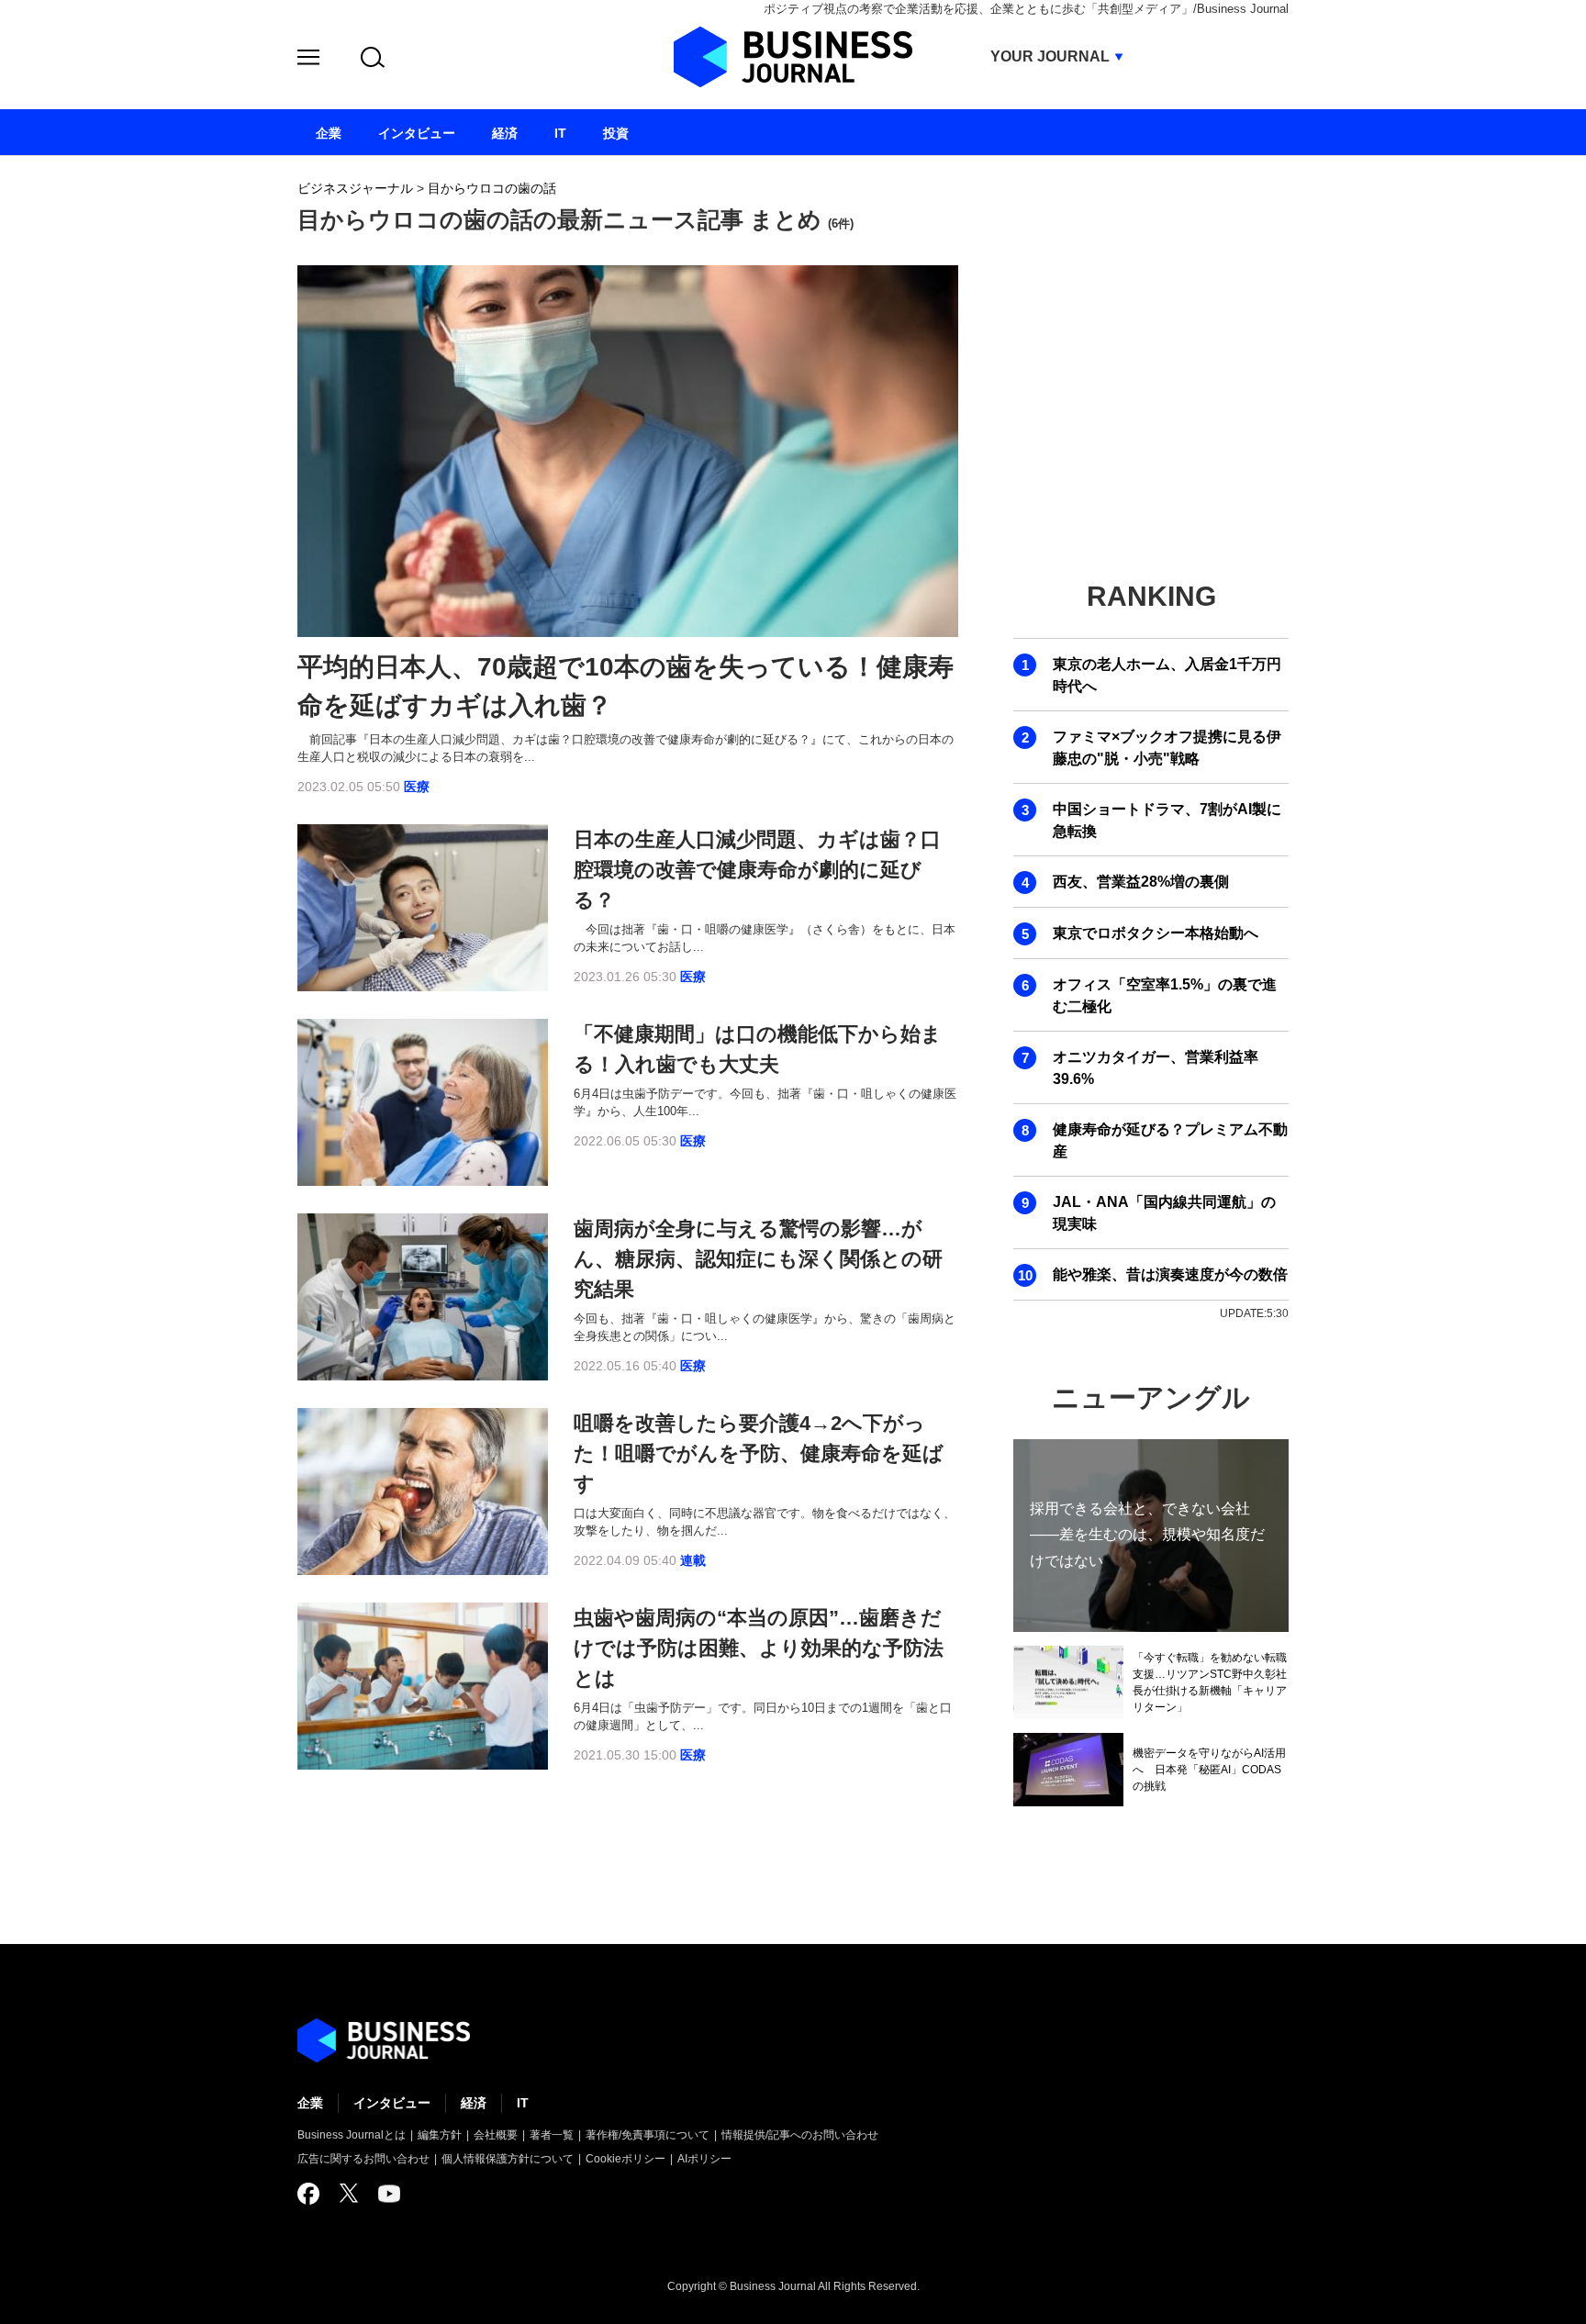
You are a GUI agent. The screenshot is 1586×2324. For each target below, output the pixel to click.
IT (523, 2103)
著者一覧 (552, 2135)
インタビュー (392, 2103)
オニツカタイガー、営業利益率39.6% (1156, 1068)
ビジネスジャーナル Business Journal (793, 57)
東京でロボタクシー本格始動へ (1156, 933)
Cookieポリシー (625, 2159)
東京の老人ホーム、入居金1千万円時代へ (1167, 675)
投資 (616, 133)
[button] (308, 60)
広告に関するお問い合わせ (363, 2159)
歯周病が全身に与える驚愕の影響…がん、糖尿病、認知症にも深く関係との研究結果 (758, 1259)
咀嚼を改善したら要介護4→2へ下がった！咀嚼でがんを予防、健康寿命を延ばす (759, 1453)
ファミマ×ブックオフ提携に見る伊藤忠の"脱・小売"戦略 (1167, 748)
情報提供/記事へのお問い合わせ (800, 2135)
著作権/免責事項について (648, 2135)
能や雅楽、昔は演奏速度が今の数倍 (1170, 1274)
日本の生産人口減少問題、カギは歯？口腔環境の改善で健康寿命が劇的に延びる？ (757, 870)
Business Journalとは (352, 2135)
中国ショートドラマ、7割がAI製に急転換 (1167, 820)
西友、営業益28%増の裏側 (1141, 882)
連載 (693, 1560)
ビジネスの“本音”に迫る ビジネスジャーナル (384, 2040)
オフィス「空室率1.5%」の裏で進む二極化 (1165, 995)
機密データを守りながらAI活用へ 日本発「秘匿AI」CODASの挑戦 (1209, 1770)
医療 (417, 787)
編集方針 (440, 2135)
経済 (474, 2103)
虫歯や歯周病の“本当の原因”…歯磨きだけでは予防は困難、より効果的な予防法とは (759, 1648)
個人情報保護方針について (508, 2159)
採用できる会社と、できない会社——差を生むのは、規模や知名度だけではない (1147, 1534)
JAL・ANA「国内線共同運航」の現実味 (1164, 1213)
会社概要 (496, 2135)
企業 (310, 2103)
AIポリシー (704, 2159)
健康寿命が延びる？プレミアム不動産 (1170, 1140)
